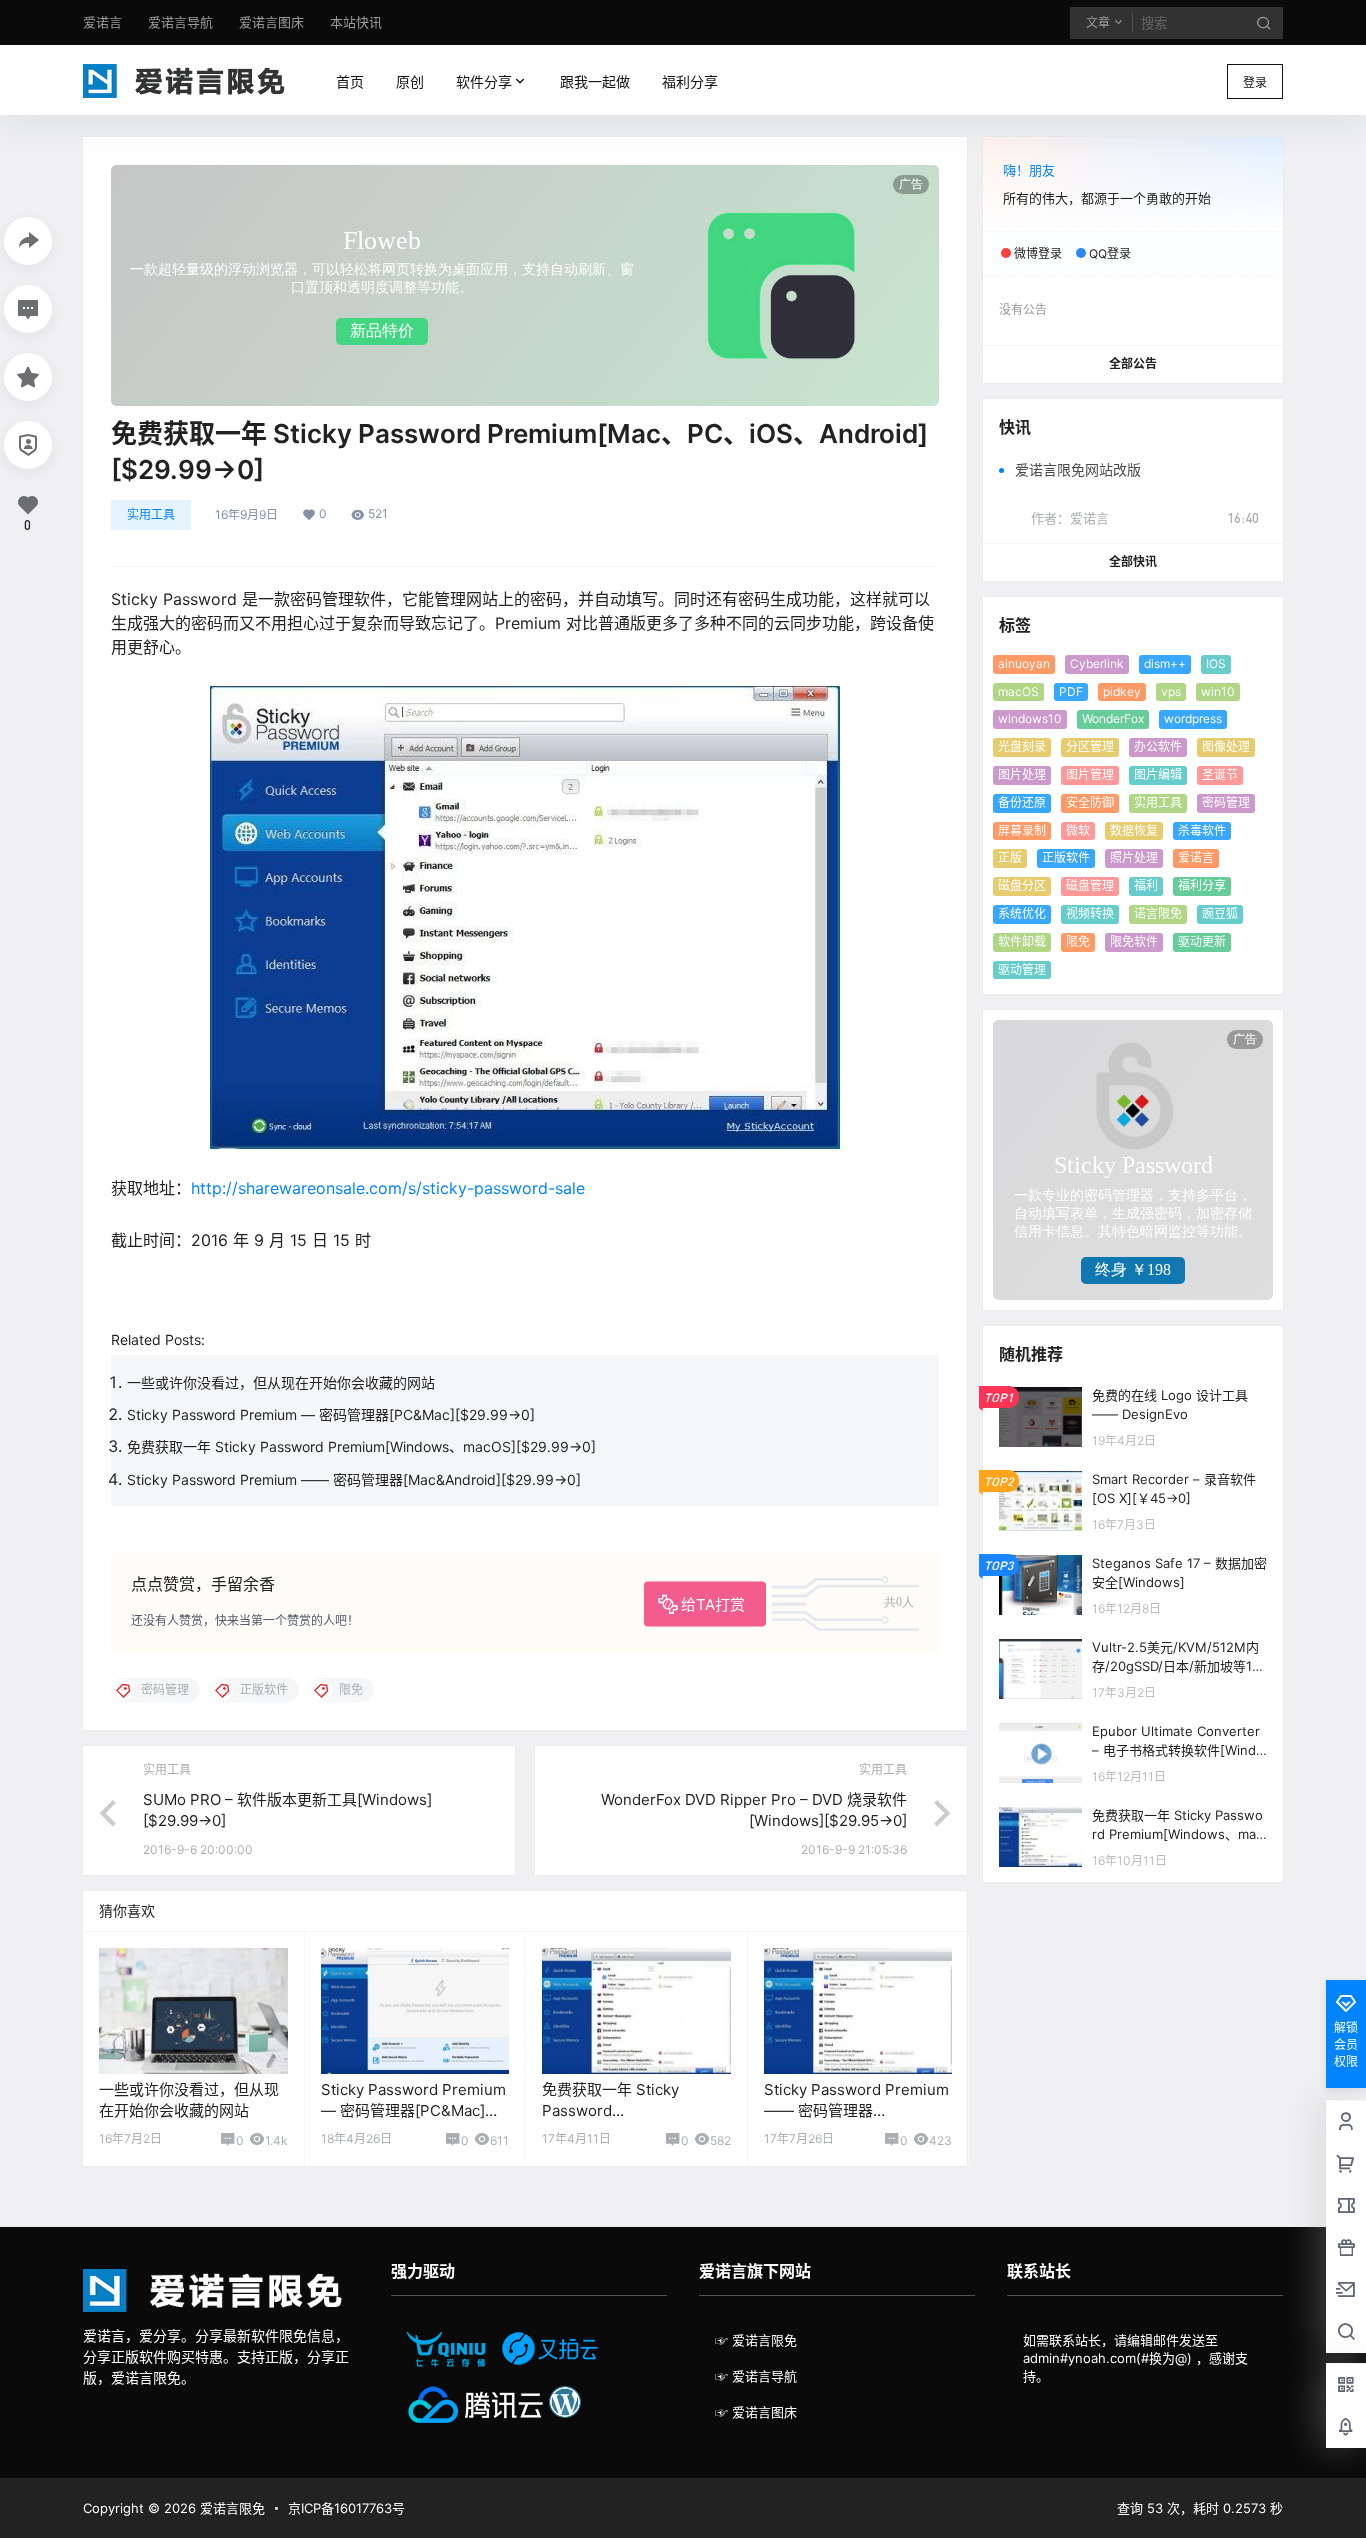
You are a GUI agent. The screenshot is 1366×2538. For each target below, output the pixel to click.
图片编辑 (1158, 774)
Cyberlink (1097, 663)
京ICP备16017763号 (346, 2508)
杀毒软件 (1202, 830)
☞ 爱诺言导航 (756, 2376)
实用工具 (151, 514)
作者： (1070, 518)
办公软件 (1158, 746)
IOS (1216, 663)
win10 (1218, 691)
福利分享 (1202, 885)
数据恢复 (1134, 830)
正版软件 (1066, 857)
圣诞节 (1220, 774)
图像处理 (1226, 746)
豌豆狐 (1220, 913)
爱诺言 (1196, 857)
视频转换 (1090, 913)
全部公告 (1133, 363)
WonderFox (1113, 718)
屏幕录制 (1022, 830)
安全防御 (1090, 802)
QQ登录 (1110, 253)
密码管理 (1226, 802)
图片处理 (1022, 774)
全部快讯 (1133, 561)
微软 (1078, 830)
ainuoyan (1024, 663)
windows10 (1030, 718)
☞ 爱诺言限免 (756, 2340)
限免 (1078, 941)
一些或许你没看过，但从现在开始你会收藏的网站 (281, 1382)
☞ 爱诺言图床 (756, 2412)
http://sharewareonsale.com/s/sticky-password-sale (388, 1188)
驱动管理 (1022, 969)
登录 (1255, 82)
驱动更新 (1202, 941)
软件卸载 (1022, 941)
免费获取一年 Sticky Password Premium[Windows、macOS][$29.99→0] (361, 1446)
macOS (1018, 691)
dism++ (1165, 663)
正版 (1010, 857)
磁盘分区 (1022, 885)
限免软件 (1134, 941)
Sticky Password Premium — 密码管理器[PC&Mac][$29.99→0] (331, 1414)
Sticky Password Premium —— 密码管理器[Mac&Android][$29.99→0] (354, 1479)
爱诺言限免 (230, 2508)
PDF (1071, 691)
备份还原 (1022, 802)
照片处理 (1134, 857)
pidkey (1122, 691)
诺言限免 (1158, 913)
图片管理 (1090, 774)
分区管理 (1090, 746)
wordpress (1193, 718)
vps (1171, 691)
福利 (1146, 885)
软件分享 (480, 81)
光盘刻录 (1022, 746)
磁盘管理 (1090, 885)
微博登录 (1038, 253)
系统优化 (1022, 913)
